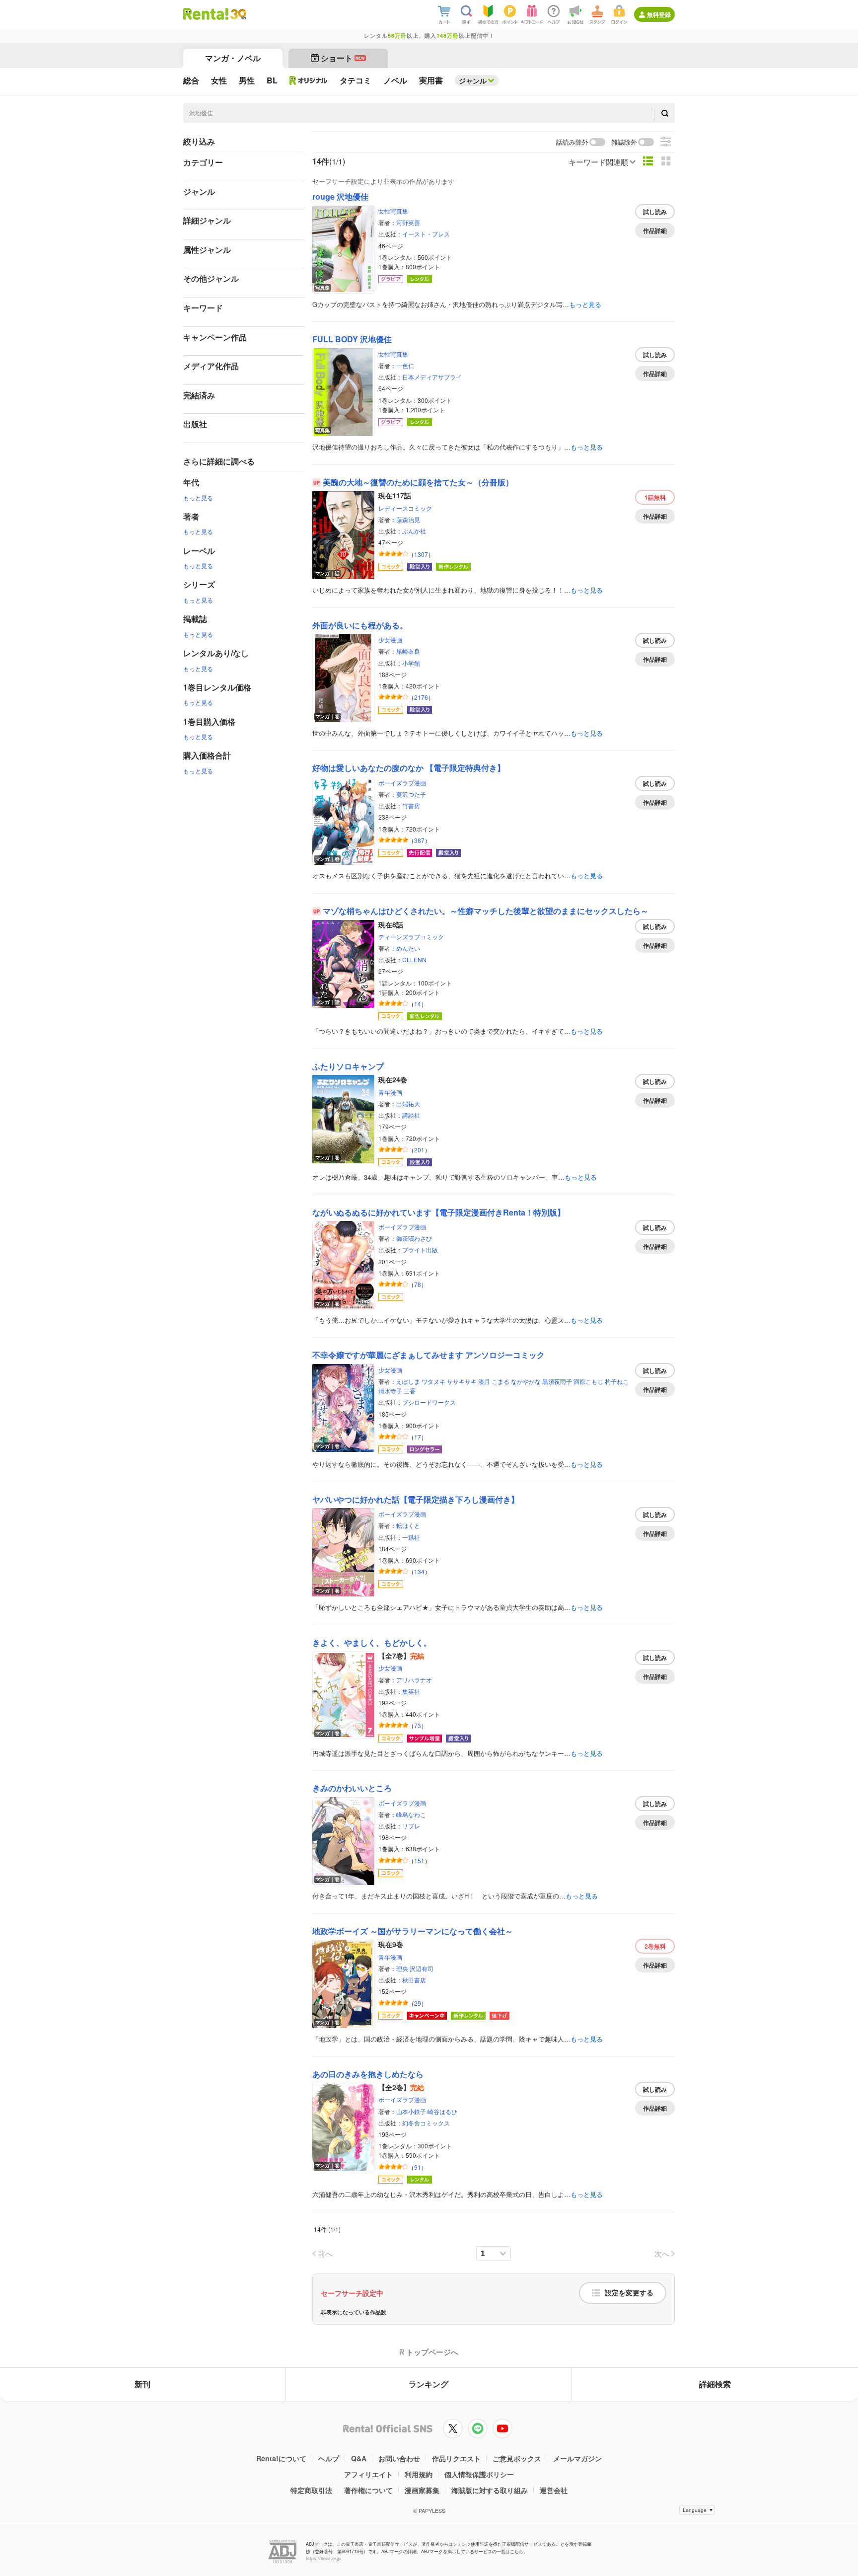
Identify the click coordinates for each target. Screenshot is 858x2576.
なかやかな (526, 1381)
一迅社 (411, 1537)
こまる (500, 1381)
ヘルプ (329, 2458)
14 (418, 1004)
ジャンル (473, 80)
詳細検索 (715, 2384)
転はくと (408, 1525)
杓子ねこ (617, 1381)
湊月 (484, 1381)
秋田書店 (414, 1980)
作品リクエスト (456, 2458)
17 (418, 1437)
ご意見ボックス (517, 2458)
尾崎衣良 (408, 651)
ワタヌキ (433, 1381)
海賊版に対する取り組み (490, 2490)
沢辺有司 (422, 1968)
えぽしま (408, 1381)
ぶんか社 (414, 531)
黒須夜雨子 (557, 1381)
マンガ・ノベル (233, 58)
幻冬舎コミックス (426, 2123)
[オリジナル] (309, 80)
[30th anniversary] (238, 14)
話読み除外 (572, 142)
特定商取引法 (311, 2490)
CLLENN (414, 959)
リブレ (411, 1826)
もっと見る (198, 497)
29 (418, 2003)
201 (419, 1150)
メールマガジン (577, 2458)
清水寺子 (390, 1391)
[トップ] (206, 14)
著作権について (368, 2490)
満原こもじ (588, 1381)
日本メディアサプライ (432, 377)
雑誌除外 (624, 142)
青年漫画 (390, 1092)
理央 (402, 1968)
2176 (421, 697)
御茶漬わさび (414, 1238)
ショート (343, 58)
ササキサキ (462, 1381)
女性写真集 (393, 211)
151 (419, 1860)
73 (418, 1725)
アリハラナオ (414, 1680)
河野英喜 (408, 222)
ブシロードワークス (429, 1402)
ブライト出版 (420, 1250)
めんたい (408, 948)
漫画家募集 (422, 2490)
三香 (410, 1391)
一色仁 (405, 365)
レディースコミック (405, 508)
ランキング (429, 2384)
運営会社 (554, 2490)
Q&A (359, 2458)
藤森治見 (408, 519)
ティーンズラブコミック (411, 937)
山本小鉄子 (411, 2111)
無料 (655, 497)
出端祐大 (408, 1103)
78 (418, 1284)
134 (419, 1571)
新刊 (143, 2384)
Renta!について (281, 2458)
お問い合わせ (399, 2458)
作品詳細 (655, 230)
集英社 (411, 1691)
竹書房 (411, 805)
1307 (421, 554)
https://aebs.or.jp (323, 2558)
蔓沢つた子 (411, 794)
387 (419, 840)
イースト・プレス (426, 234)
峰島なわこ (411, 1814)
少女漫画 (390, 640)
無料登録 (659, 14)
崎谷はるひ (442, 2111)
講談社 (411, 1115)
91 (418, 2167)
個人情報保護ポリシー (479, 2474)
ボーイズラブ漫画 (402, 783)
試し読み (655, 212)
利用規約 (419, 2474)
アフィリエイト (368, 2474)
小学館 (411, 663)
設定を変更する (629, 2293)
